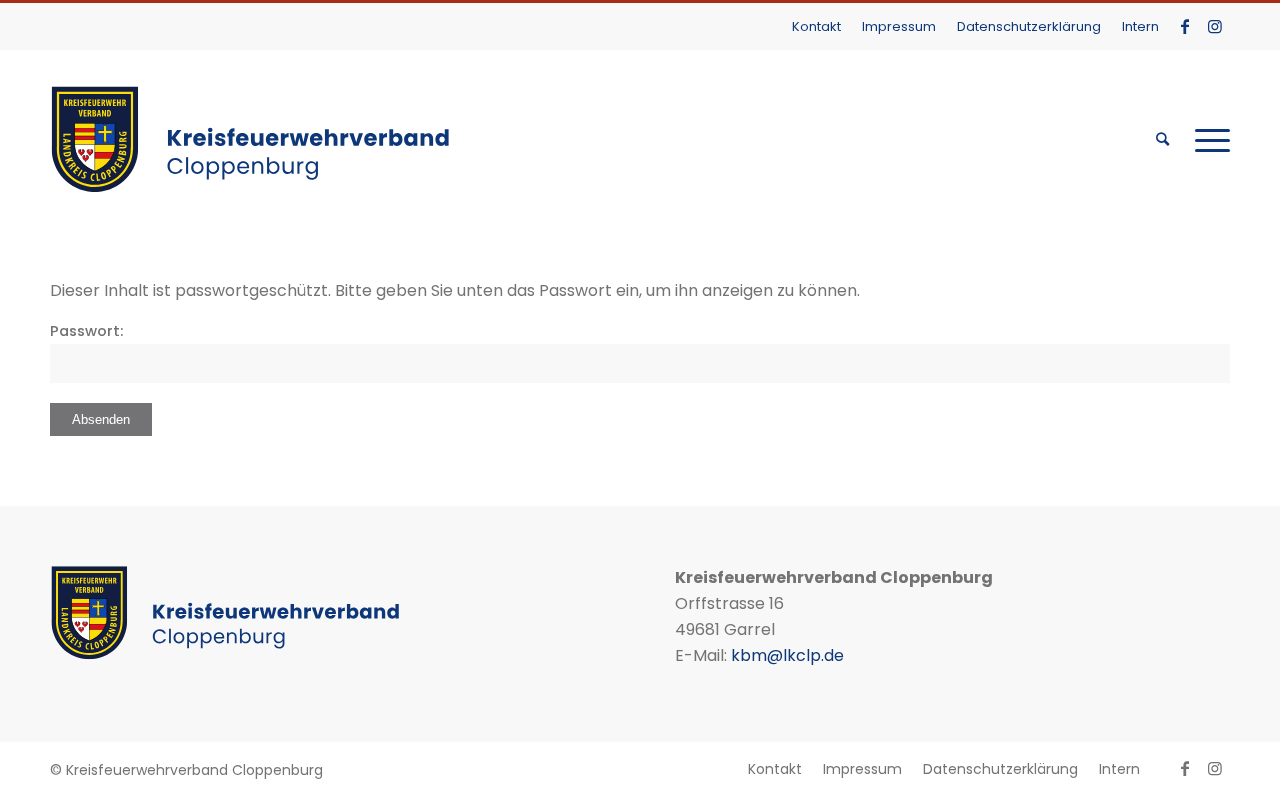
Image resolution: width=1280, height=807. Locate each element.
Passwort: (86, 331)
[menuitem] (817, 26)
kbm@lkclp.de (787, 655)
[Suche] (1162, 139)
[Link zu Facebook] (1184, 26)
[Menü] (1206, 139)
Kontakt (816, 26)
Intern (1140, 26)
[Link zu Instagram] (1215, 26)
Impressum (899, 26)
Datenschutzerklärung (1029, 26)
